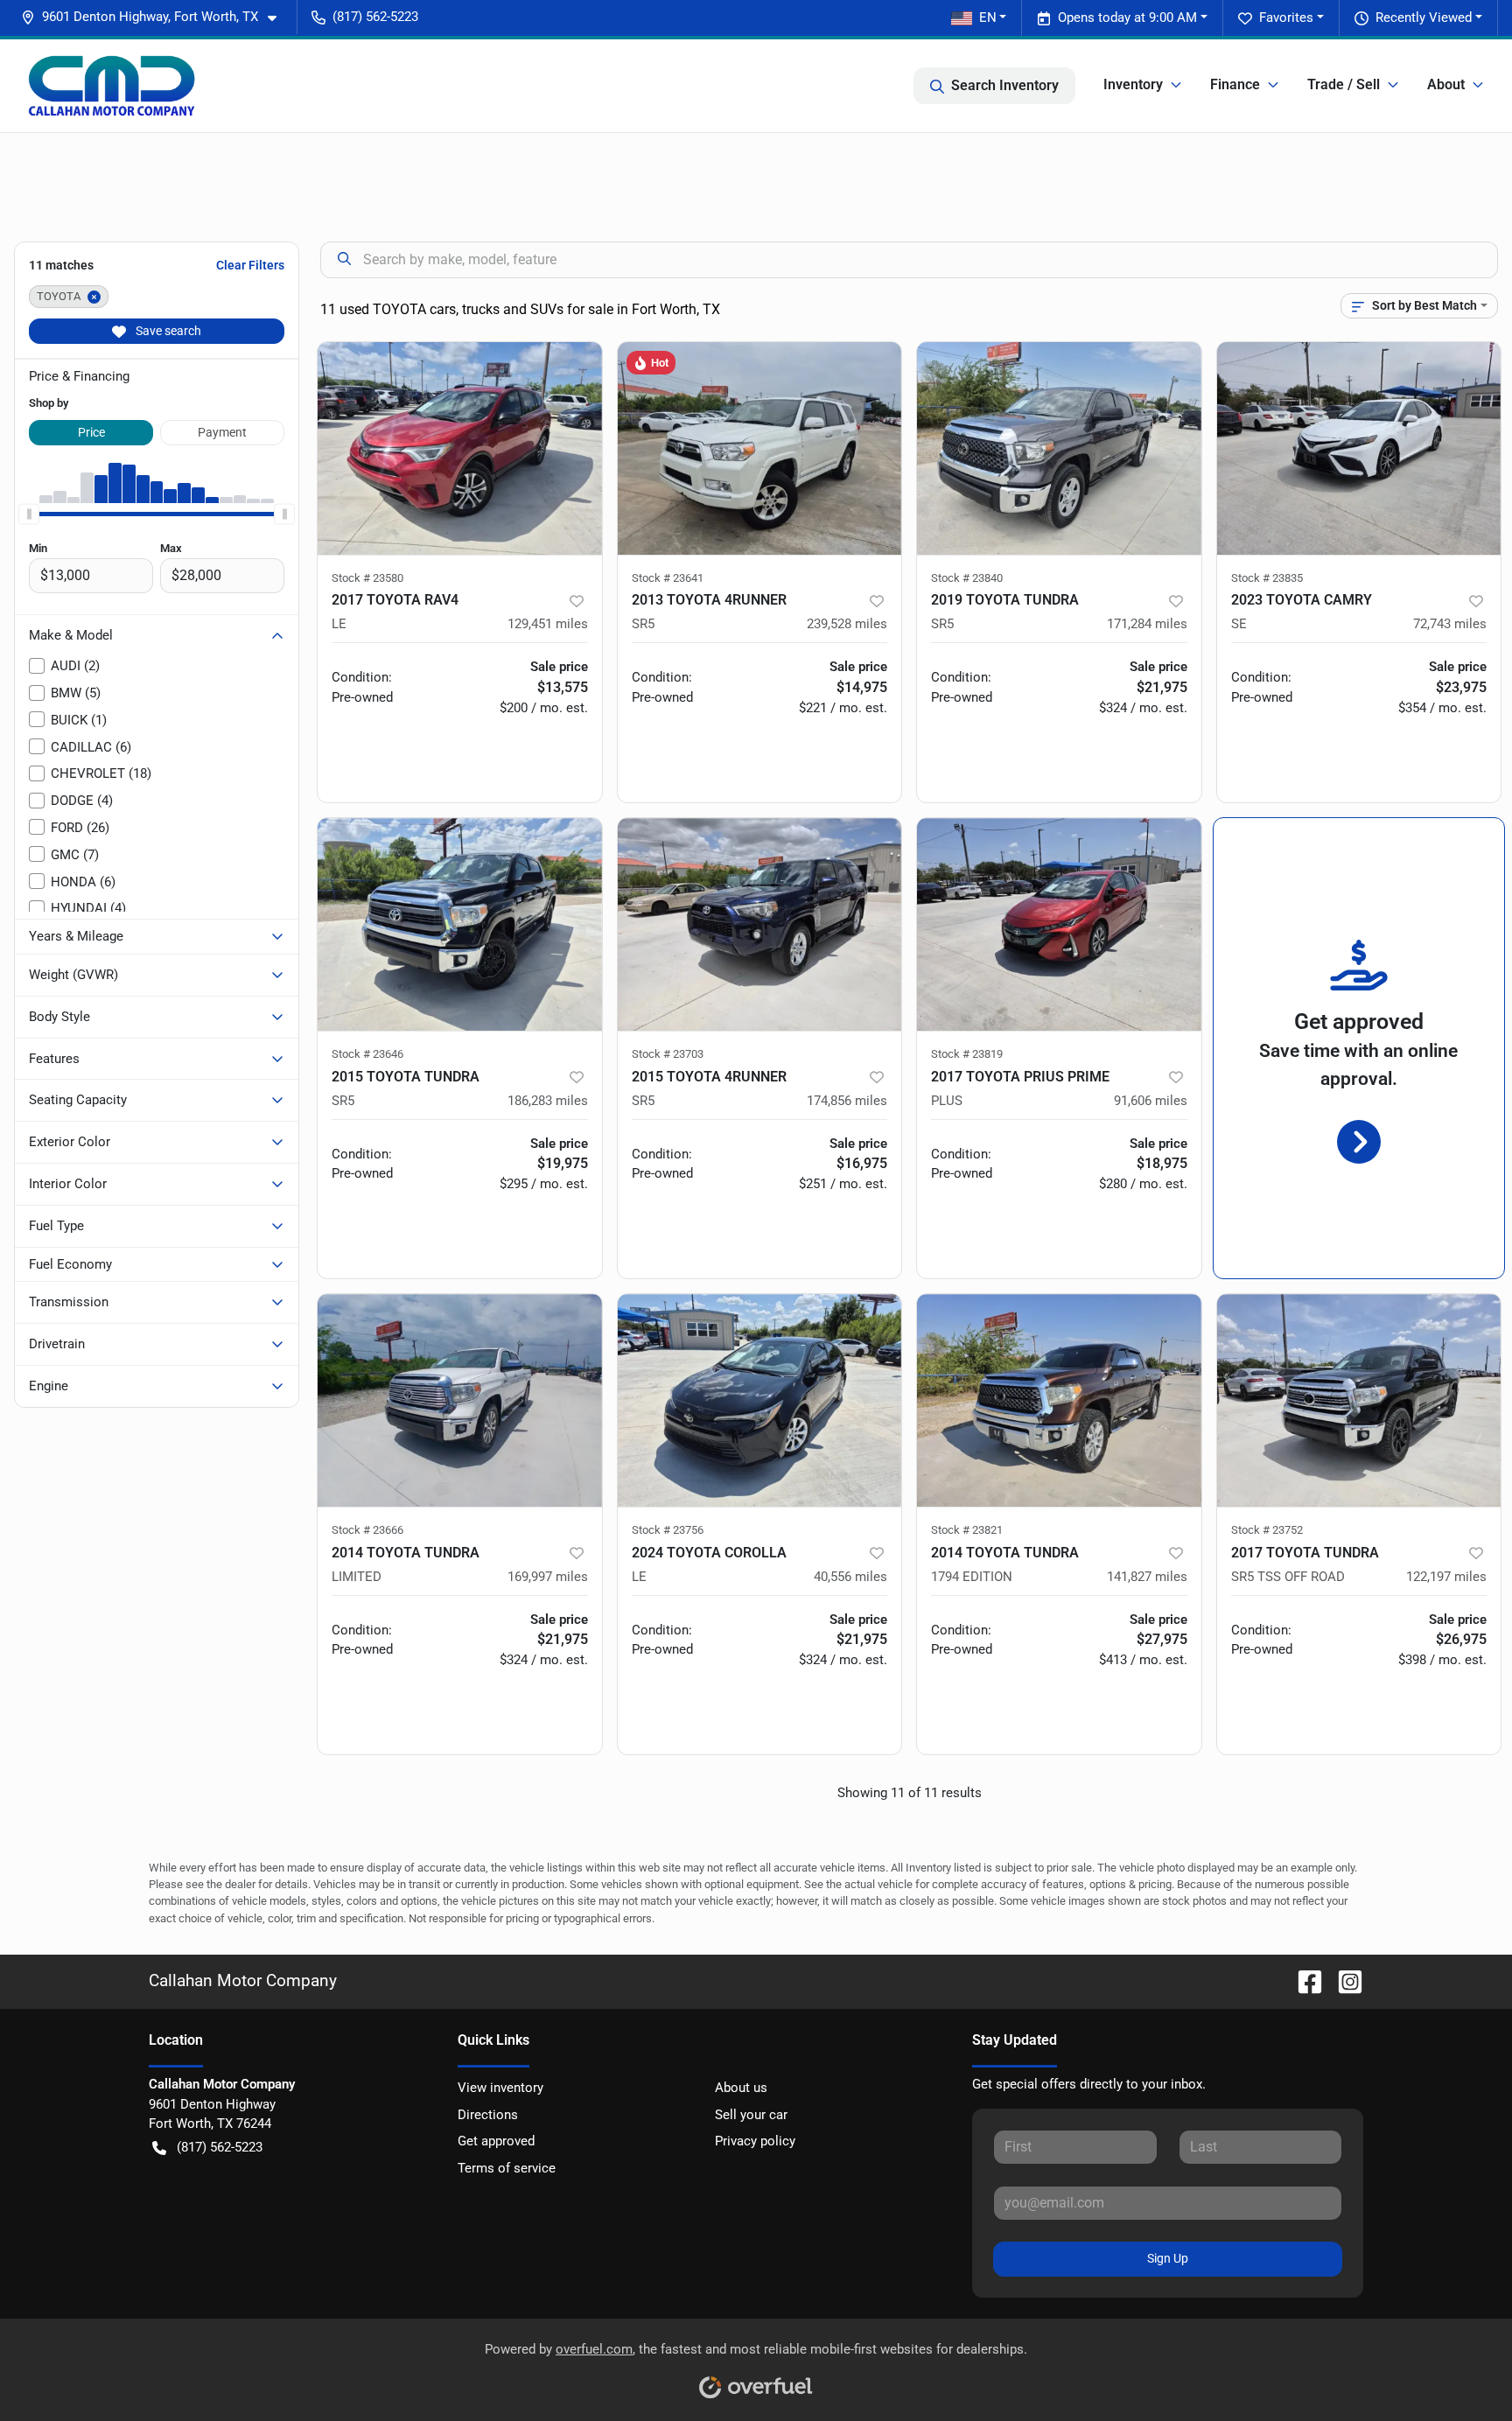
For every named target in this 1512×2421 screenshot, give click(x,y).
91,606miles (1151, 1101)
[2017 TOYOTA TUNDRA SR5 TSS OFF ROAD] (1359, 1400)
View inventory (500, 2088)
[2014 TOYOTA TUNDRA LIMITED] (460, 1400)
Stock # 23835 (1267, 578)
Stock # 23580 (367, 578)
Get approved (496, 2141)
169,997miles (548, 1577)
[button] (156, 17)
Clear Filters (250, 265)
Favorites (1286, 17)
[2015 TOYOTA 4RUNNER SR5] (760, 924)
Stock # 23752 (1267, 1530)
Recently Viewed (1424, 17)
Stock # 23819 (967, 1054)
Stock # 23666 (367, 1530)
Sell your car (751, 2115)
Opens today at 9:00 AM (1127, 17)
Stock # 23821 (967, 1530)
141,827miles (1147, 1577)
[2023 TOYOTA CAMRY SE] (1359, 448)
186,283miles (548, 1101)
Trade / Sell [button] (1344, 84)
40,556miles (850, 1577)
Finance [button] (1235, 84)
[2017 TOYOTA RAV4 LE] (460, 448)
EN (988, 17)
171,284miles (1147, 624)
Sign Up (1168, 2258)
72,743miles (1450, 624)
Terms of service (507, 2168)
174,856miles (847, 1101)
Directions (488, 2115)
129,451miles (548, 624)
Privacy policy (755, 2141)
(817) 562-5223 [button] (375, 17)
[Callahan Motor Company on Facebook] (1303, 1980)
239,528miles (847, 624)
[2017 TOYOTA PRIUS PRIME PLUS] (1059, 924)
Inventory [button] (1133, 84)
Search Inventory (1005, 85)
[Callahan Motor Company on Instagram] (1343, 1980)
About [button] (1446, 84)
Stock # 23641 (668, 578)
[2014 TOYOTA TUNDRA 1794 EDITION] (1059, 1400)
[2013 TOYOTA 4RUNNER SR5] (760, 448)
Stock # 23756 (668, 1530)
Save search (167, 331)
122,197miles (1446, 1577)
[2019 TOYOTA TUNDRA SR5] (1059, 448)
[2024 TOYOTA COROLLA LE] (760, 1400)
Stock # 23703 (668, 1054)
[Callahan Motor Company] (112, 86)
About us (741, 2088)
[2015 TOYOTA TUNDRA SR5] (460, 924)
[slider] (29, 514)
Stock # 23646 (367, 1054)
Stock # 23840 (967, 578)
